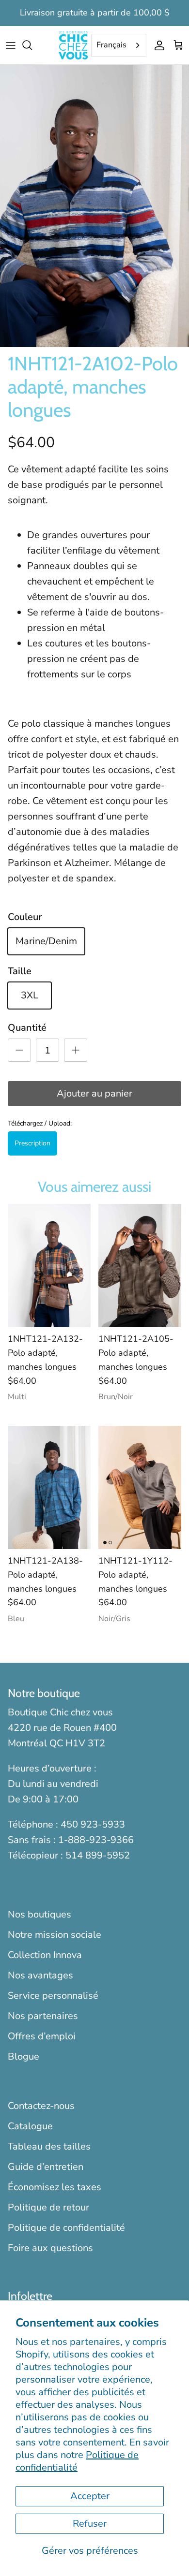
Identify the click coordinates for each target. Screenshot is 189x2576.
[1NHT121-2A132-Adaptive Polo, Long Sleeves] (49, 1266)
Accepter (90, 2496)
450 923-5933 (93, 1824)
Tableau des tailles (49, 2146)
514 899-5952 (98, 1855)
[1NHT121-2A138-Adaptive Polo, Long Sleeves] (49, 1487)
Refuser (90, 2524)
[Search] (32, 45)
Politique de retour (48, 2207)
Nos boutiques (39, 1914)
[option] (94, 206)
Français (111, 45)
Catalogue (30, 2126)
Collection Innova (45, 1955)
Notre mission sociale (55, 1935)
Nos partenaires (43, 2016)
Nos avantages (40, 1975)
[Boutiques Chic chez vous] (73, 45)
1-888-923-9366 (96, 1840)
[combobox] (119, 45)
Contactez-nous (41, 2106)
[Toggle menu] (11, 45)
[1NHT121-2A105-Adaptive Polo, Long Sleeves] (140, 1266)
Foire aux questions (50, 2248)
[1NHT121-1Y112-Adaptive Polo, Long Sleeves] (140, 1487)
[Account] (157, 45)
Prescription (32, 1143)
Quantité (27, 1028)
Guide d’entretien (46, 2167)
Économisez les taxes (55, 2187)
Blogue (24, 2056)
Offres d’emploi (42, 2036)
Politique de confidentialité (77, 2461)
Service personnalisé (53, 1996)
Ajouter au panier (94, 1093)
